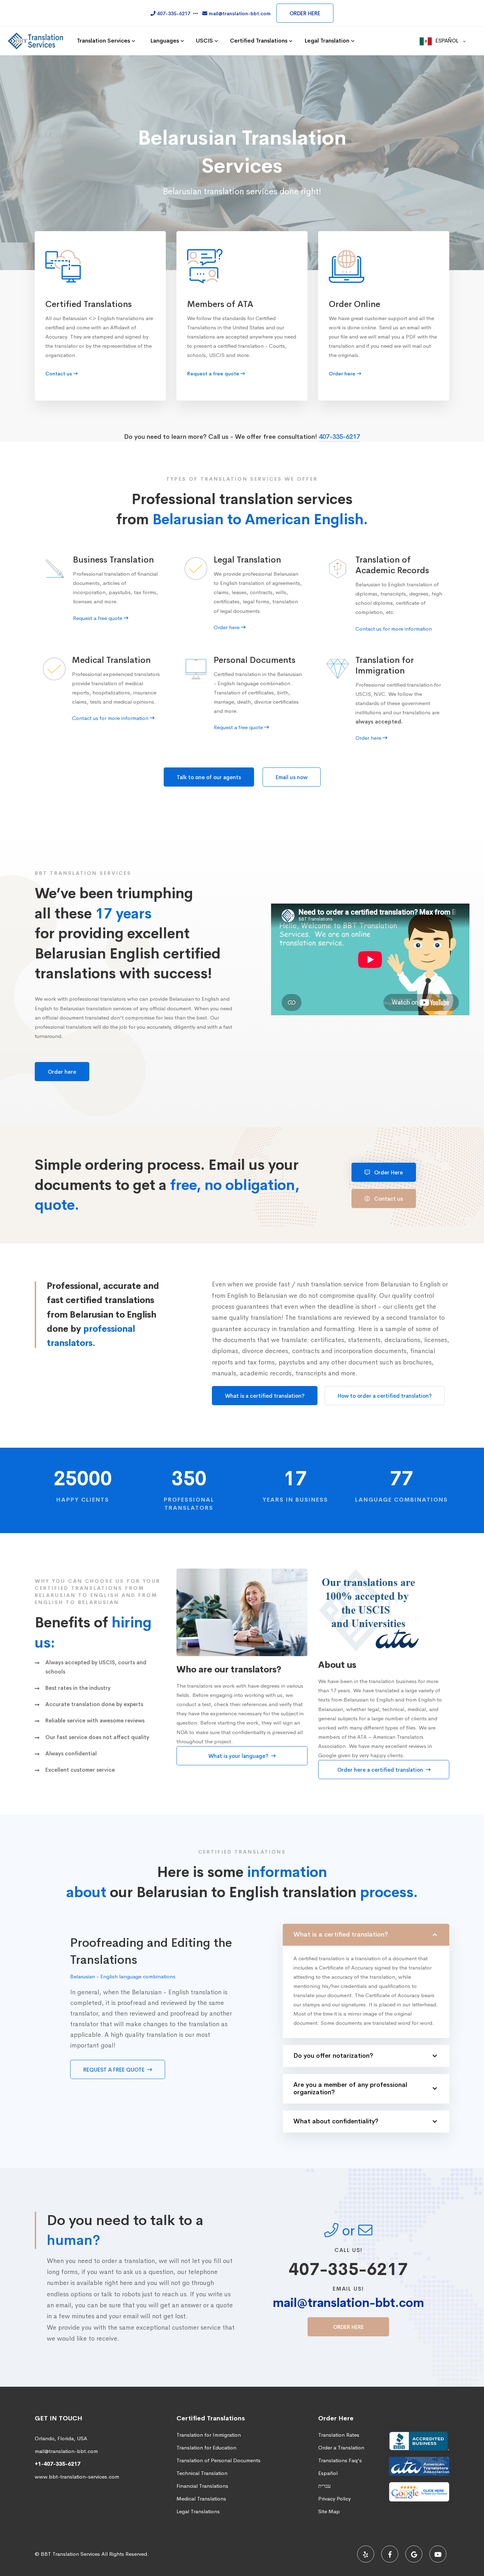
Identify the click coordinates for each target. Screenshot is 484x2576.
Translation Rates (339, 2435)
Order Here (388, 1172)
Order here (62, 1072)
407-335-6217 (339, 437)
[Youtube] (438, 2554)
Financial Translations (202, 2486)
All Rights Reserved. (125, 2554)
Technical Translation (202, 2473)
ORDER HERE (305, 13)
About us (337, 1665)
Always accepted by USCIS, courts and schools (96, 1667)
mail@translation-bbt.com (348, 2303)
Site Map (329, 2511)
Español (328, 2473)
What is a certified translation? (265, 1396)
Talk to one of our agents (209, 777)
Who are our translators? (229, 1670)
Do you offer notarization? (333, 2056)
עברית (324, 2486)
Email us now (292, 777)
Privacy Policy (334, 2499)
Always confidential (71, 1753)
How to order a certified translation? (385, 1396)
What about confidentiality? (336, 2121)
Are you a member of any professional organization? (350, 2089)
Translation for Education (206, 2448)
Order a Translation (341, 2448)
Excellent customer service (80, 1770)
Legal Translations (198, 2511)
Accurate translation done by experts (94, 1704)
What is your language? (239, 1756)
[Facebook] (390, 2554)
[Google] (414, 2554)
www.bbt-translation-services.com (77, 2477)
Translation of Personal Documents (218, 2460)
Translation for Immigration (209, 2435)
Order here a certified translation (381, 1770)
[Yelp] (366, 2554)
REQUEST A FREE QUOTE (115, 2070)
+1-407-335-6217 (58, 2464)
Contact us (388, 1199)
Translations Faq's (340, 2460)
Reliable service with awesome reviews (95, 1720)
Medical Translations (201, 2499)
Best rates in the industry (78, 1688)
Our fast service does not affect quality (97, 1737)
